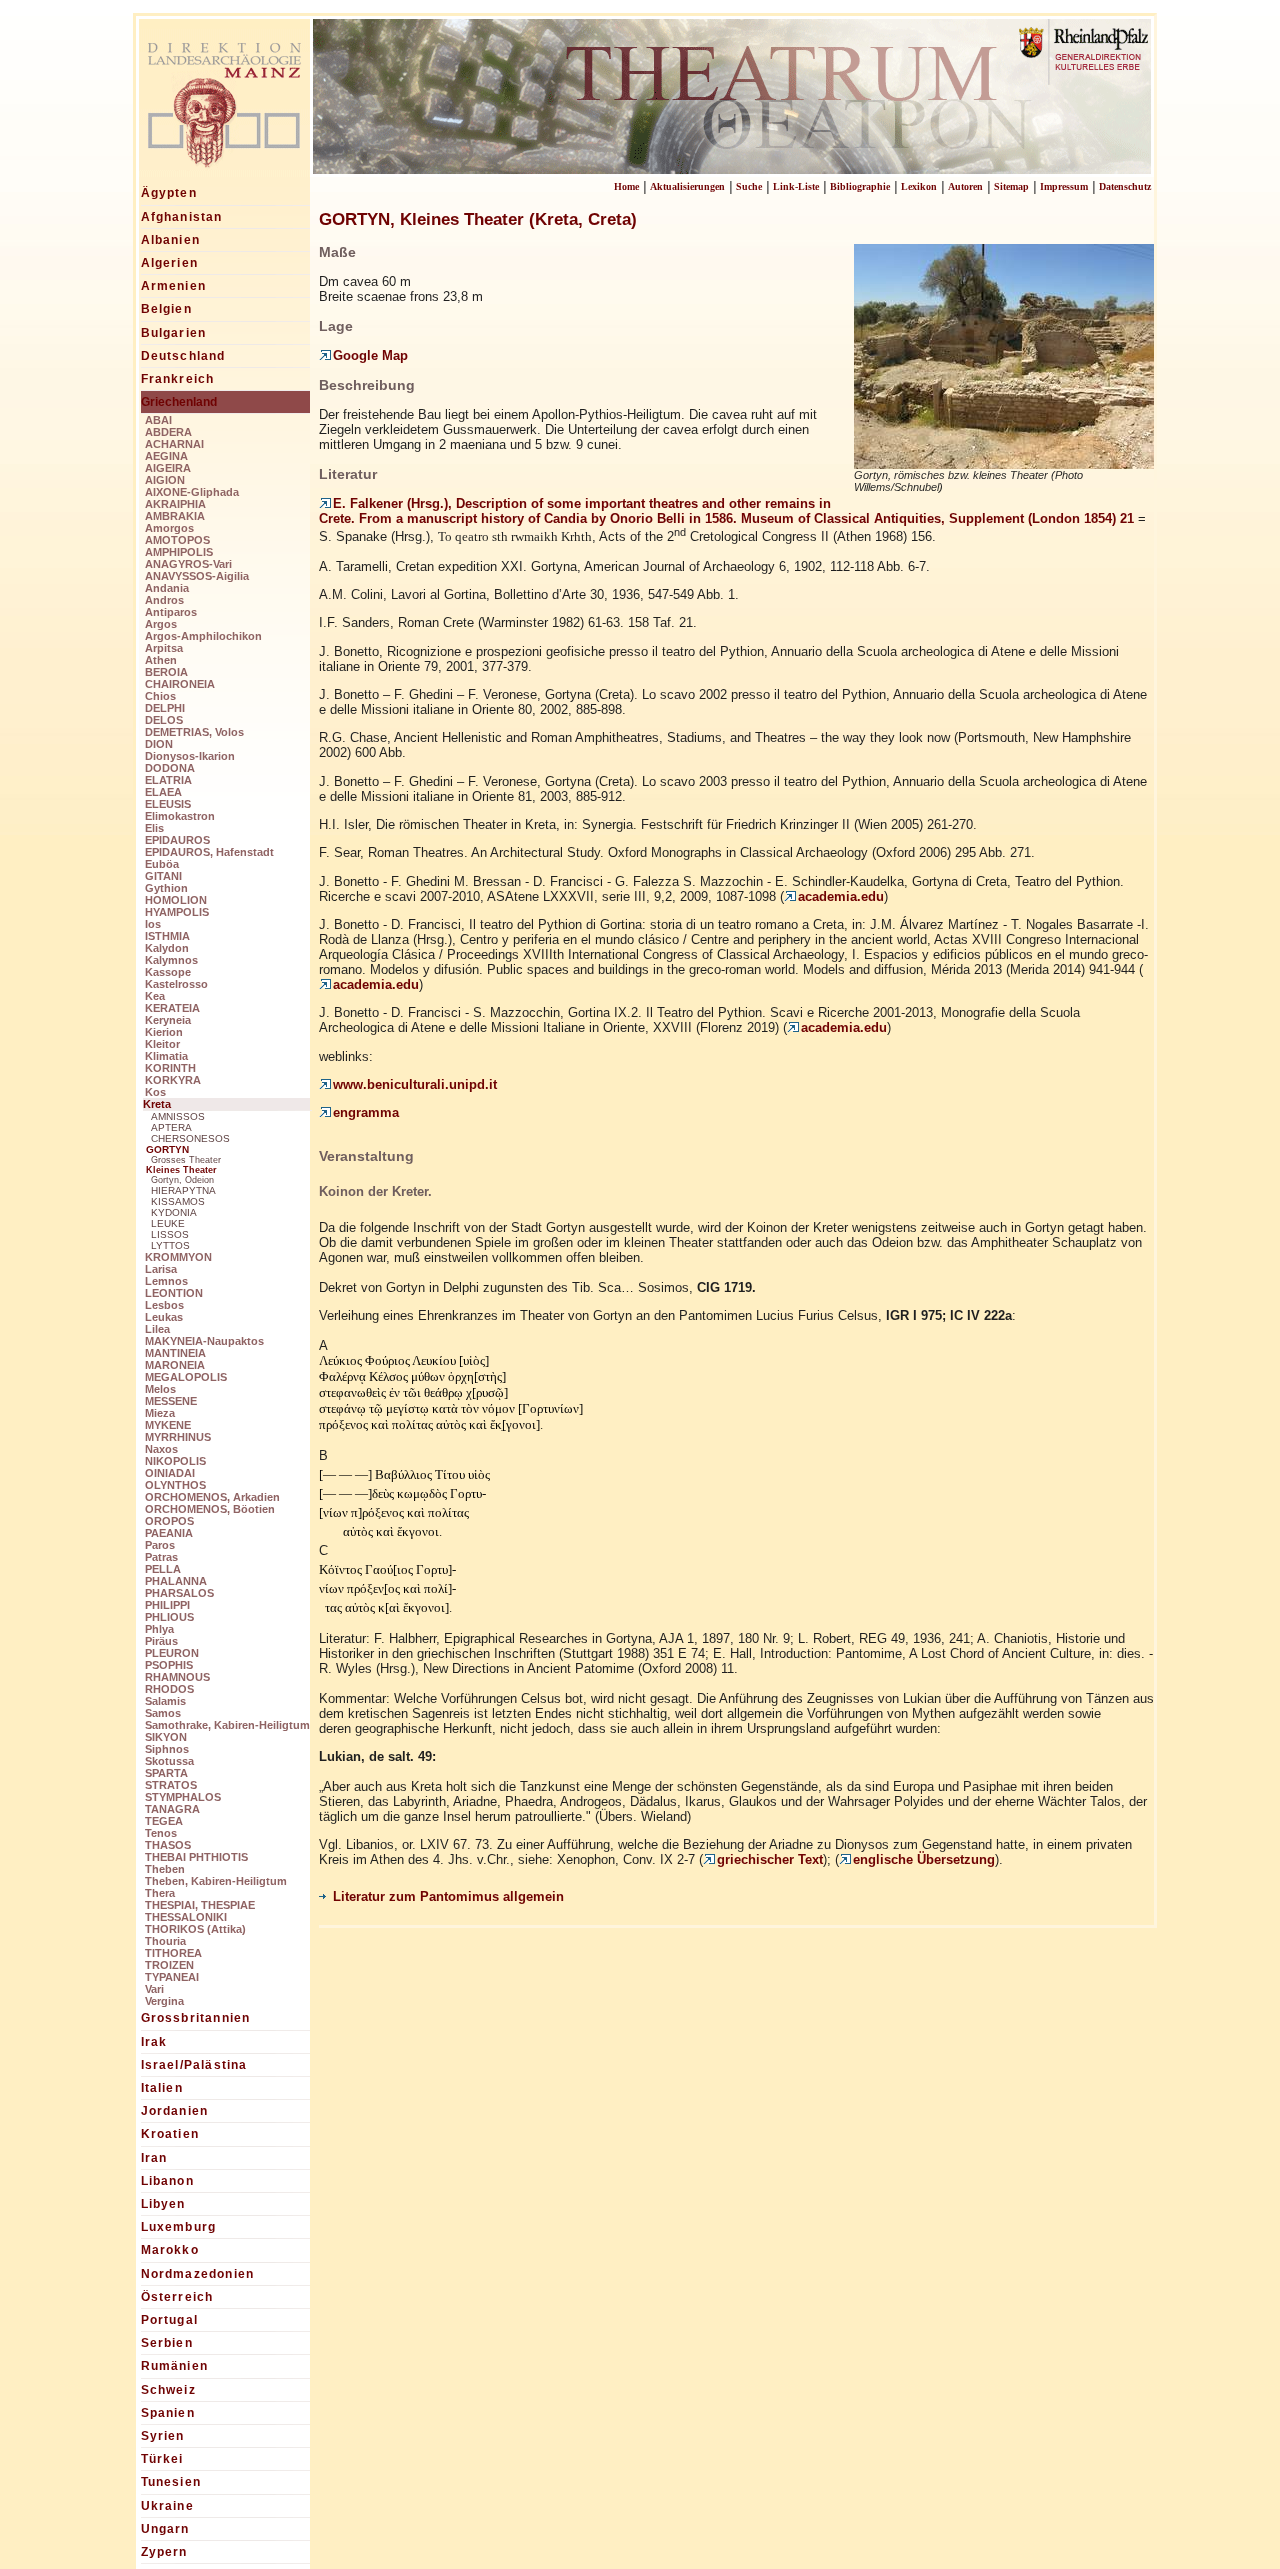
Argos (161, 624)
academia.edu (841, 896)
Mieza (160, 1413)
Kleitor (162, 1044)
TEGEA (164, 1821)
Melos (160, 1389)
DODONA (170, 768)
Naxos (161, 1449)
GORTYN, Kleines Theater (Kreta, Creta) (478, 219)
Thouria (165, 1941)
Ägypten (169, 193)
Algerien (170, 263)
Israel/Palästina (194, 2065)
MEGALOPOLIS (186, 1377)
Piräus (161, 1641)
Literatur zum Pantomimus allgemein (448, 1896)
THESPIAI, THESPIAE (200, 1905)
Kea (155, 996)
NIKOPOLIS (175, 1461)
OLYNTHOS (175, 1485)
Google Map (370, 355)
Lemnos (166, 1281)
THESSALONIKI (186, 1917)
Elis (154, 828)
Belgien (166, 309)
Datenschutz (1125, 186)
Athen (161, 660)
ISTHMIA (167, 936)
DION (159, 744)
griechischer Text (770, 1859)
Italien (162, 2088)
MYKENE (168, 1425)
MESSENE (171, 1401)
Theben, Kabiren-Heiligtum (216, 1881)
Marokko (170, 2250)
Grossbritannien (196, 2018)
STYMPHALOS (183, 1797)
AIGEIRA (168, 468)
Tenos (161, 1833)
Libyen (163, 2204)
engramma (366, 1112)
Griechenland (179, 402)
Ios (153, 924)
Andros (164, 600)
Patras (161, 1557)
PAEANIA (169, 1533)
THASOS (168, 1845)
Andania (167, 588)
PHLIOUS (169, 1617)
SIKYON (166, 1737)
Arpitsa (164, 648)
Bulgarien (174, 333)
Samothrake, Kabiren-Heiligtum (227, 1725)
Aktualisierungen (687, 186)
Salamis (165, 1701)
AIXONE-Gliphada (192, 492)
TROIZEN (169, 1965)
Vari (154, 1989)
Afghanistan (182, 217)
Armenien (174, 286)
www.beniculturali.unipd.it (415, 1084)
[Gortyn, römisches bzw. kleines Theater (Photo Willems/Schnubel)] (1004, 461)
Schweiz (168, 2390)
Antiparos (171, 612)
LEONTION (174, 1293)
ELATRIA (168, 780)
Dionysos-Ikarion (190, 756)
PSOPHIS (169, 1665)
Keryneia (168, 1020)
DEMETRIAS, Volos (194, 732)
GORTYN (167, 1149)
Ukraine (167, 2506)
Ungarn (165, 2529)
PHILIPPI (167, 1605)
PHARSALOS (179, 1593)
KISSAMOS (178, 1201)
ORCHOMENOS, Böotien (210, 1509)
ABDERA (168, 432)
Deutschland (183, 356)
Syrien (163, 2436)
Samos (163, 1713)
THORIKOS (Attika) (195, 1929)
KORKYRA (173, 1080)
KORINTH (170, 1068)
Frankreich (178, 379)
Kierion (164, 1032)
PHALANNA (176, 1581)
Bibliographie (860, 186)
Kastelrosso (176, 984)
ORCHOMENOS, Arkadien (212, 1497)
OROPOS (169, 1521)
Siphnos (167, 1749)
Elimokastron (180, 816)
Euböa (162, 864)
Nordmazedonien (198, 2274)
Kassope (168, 972)
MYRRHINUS (178, 1437)
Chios (160, 696)
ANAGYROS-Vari (188, 564)
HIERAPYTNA (183, 1190)
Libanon (167, 2181)
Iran (154, 2158)
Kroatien (170, 2134)
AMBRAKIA (175, 516)
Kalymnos (171, 960)
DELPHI (165, 708)
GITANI (163, 876)
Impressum (1064, 186)
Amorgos (169, 528)
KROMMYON (178, 1257)
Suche (749, 186)
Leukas (164, 1317)
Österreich (177, 2297)
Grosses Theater (186, 1160)
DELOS (164, 720)
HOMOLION (176, 900)
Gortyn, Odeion (182, 1180)
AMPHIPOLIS (179, 552)
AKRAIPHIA (175, 504)
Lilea (157, 1329)
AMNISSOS (178, 1116)
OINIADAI (170, 1473)
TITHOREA (173, 1953)
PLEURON (172, 1653)
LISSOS (170, 1234)
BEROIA (166, 672)
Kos (155, 1092)
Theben (165, 1869)
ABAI (158, 420)
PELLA (163, 1569)
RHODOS (169, 1689)
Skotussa (169, 1761)
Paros (160, 1545)
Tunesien (171, 2482)
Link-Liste (796, 186)
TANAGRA (172, 1809)
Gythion (166, 888)
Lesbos (164, 1305)
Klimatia (166, 1056)
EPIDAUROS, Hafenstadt (209, 852)
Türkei (162, 2459)
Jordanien (175, 2111)
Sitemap (1011, 186)
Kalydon (167, 948)
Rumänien (175, 2366)
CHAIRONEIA (180, 684)
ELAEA (163, 792)
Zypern (164, 2552)
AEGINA (166, 456)
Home (626, 186)
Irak (154, 2042)
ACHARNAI (174, 444)
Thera (160, 1893)
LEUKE (168, 1223)
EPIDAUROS (177, 840)
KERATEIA (172, 1008)
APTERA (171, 1127)
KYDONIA (174, 1212)
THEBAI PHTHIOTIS (196, 1857)
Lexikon (919, 186)
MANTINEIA (175, 1353)
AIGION (165, 480)
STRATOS (171, 1785)
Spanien (168, 2413)
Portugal (170, 2320)
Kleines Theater (181, 1170)
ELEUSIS (168, 804)
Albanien (171, 240)
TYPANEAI (172, 1977)
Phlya (159, 1629)
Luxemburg (179, 2227)
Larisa (161, 1269)
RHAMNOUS (177, 1677)
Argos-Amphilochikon (203, 636)
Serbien (167, 2343)
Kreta (157, 1104)
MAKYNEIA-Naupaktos (204, 1341)
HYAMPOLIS (177, 912)
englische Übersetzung (924, 1859)
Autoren (965, 186)
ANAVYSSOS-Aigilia (197, 576)
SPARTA (166, 1773)
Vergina (164, 2001)
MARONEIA (175, 1365)
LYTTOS (170, 1245)
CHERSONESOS (190, 1138)
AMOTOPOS (177, 540)
